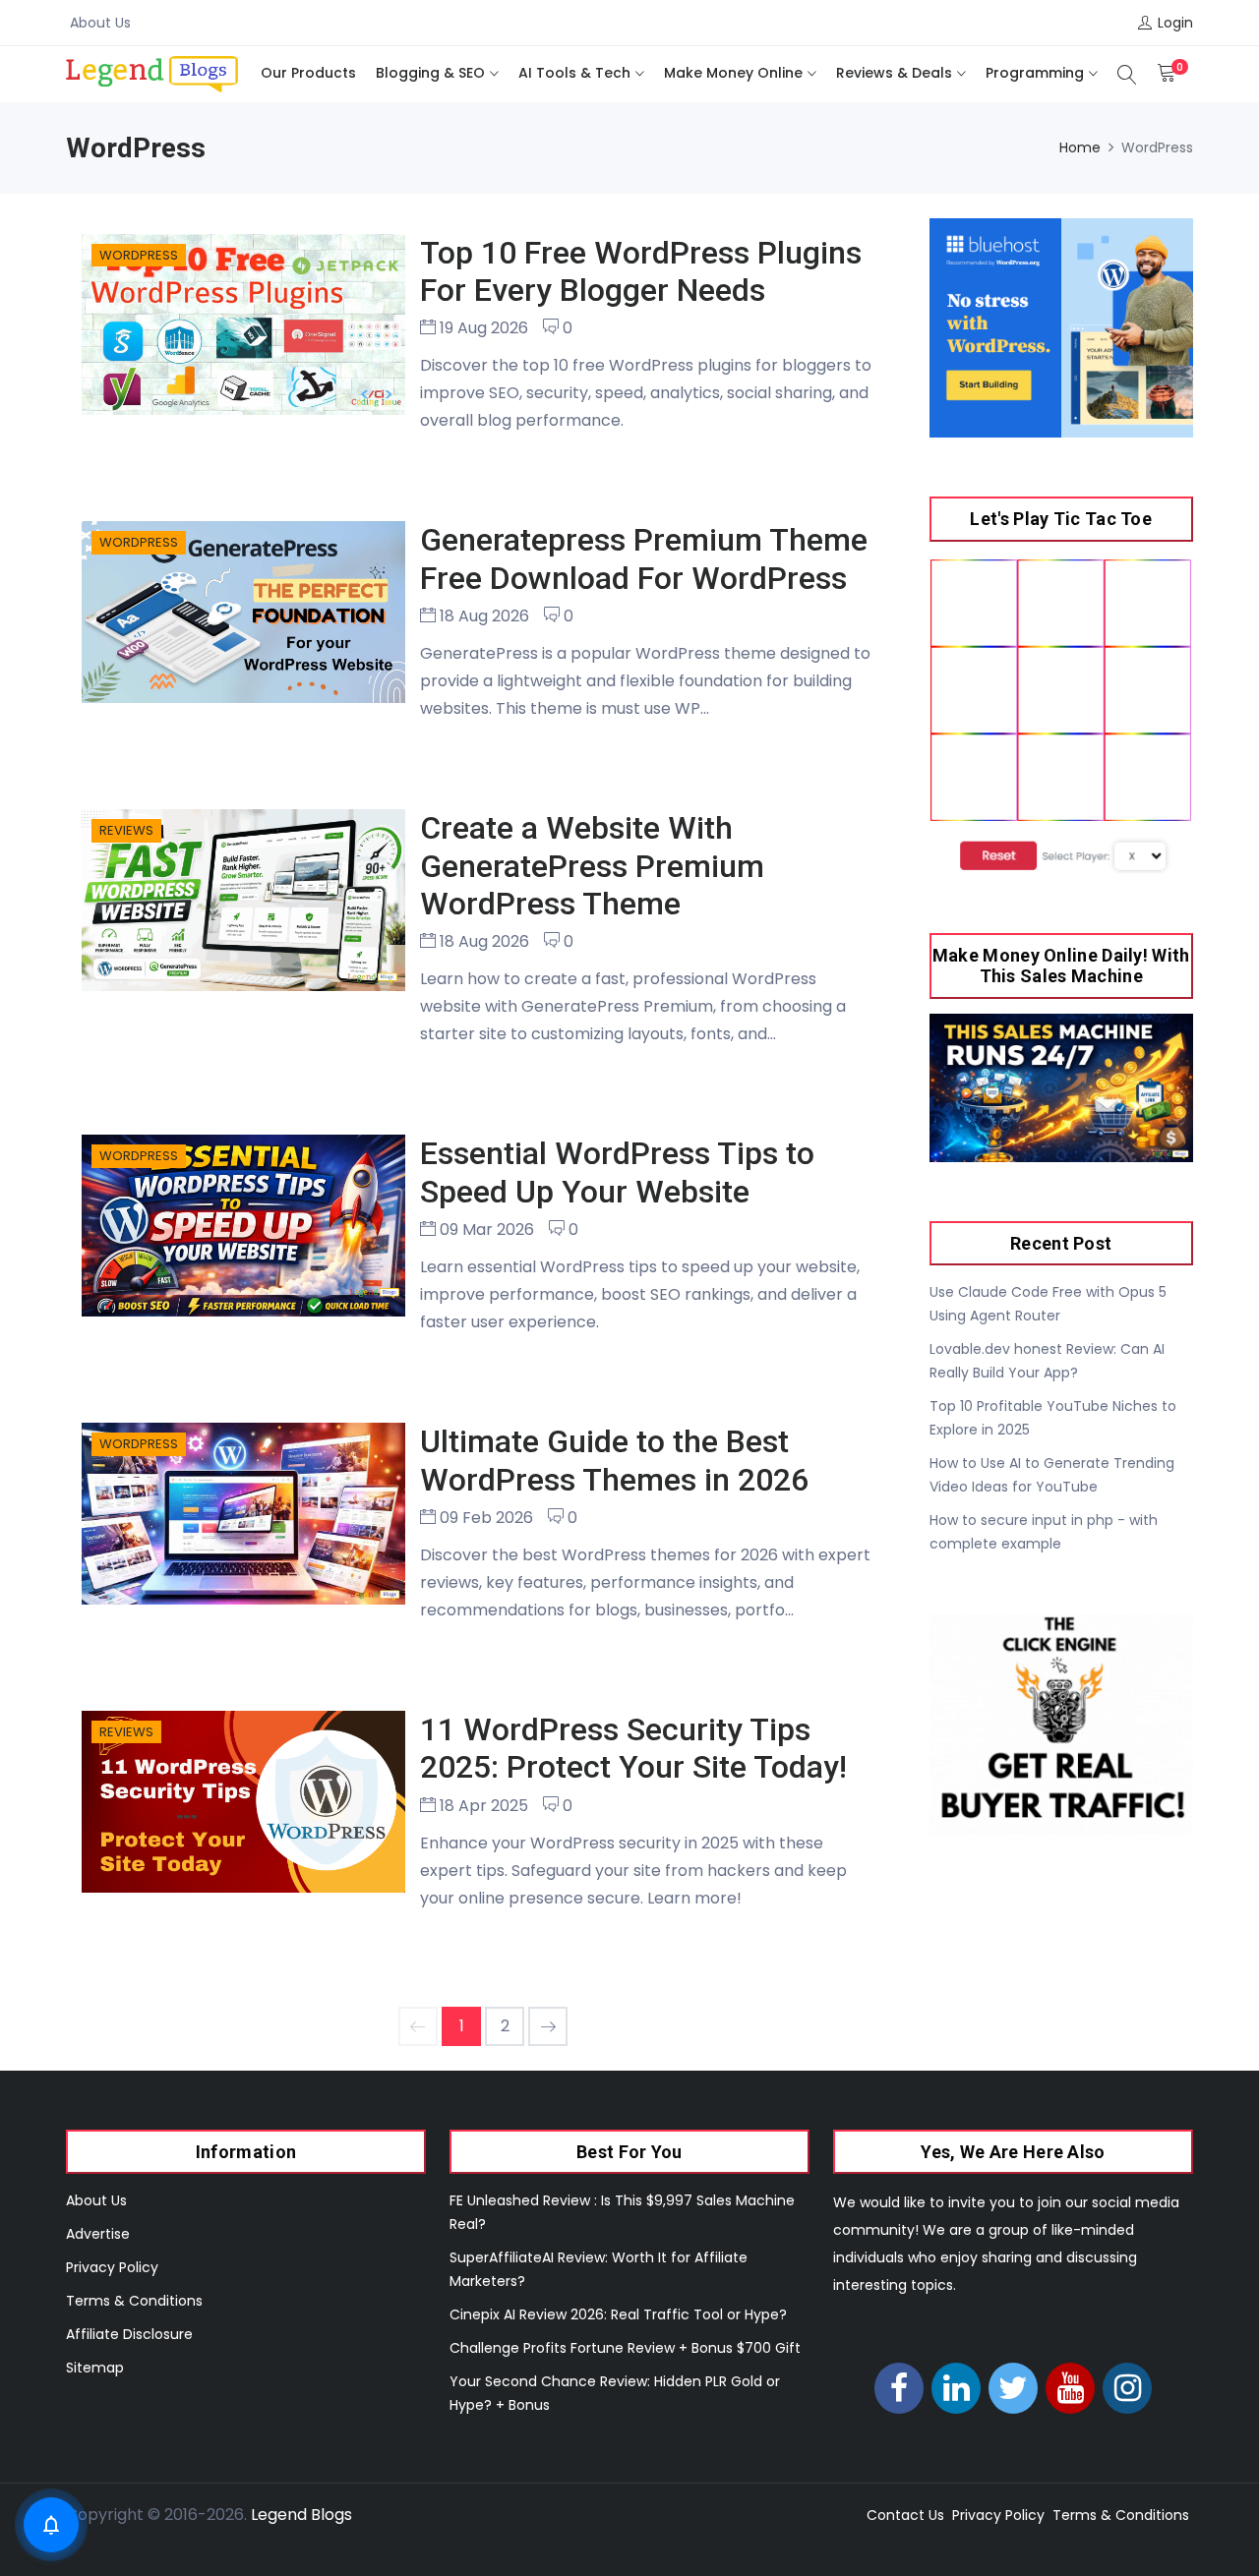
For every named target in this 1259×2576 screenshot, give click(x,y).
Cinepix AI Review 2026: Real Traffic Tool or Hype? (618, 2314)
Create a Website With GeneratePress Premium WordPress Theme (592, 866)
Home (1080, 147)
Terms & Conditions (134, 2301)
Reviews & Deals (894, 73)
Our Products (308, 73)
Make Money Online (733, 73)
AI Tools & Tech (574, 73)
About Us (100, 23)
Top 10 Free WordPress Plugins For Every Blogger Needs (641, 271)
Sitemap (95, 2368)
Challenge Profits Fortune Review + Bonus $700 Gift (625, 2348)
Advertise (98, 2234)
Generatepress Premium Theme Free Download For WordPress (644, 558)
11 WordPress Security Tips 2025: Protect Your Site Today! (633, 1748)
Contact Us (905, 2515)
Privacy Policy (112, 2267)
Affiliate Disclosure (129, 2334)
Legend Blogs (301, 2515)
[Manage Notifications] (51, 2525)
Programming (1035, 73)
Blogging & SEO (430, 73)
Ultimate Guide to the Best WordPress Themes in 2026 (614, 1460)
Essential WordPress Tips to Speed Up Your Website (617, 1172)
